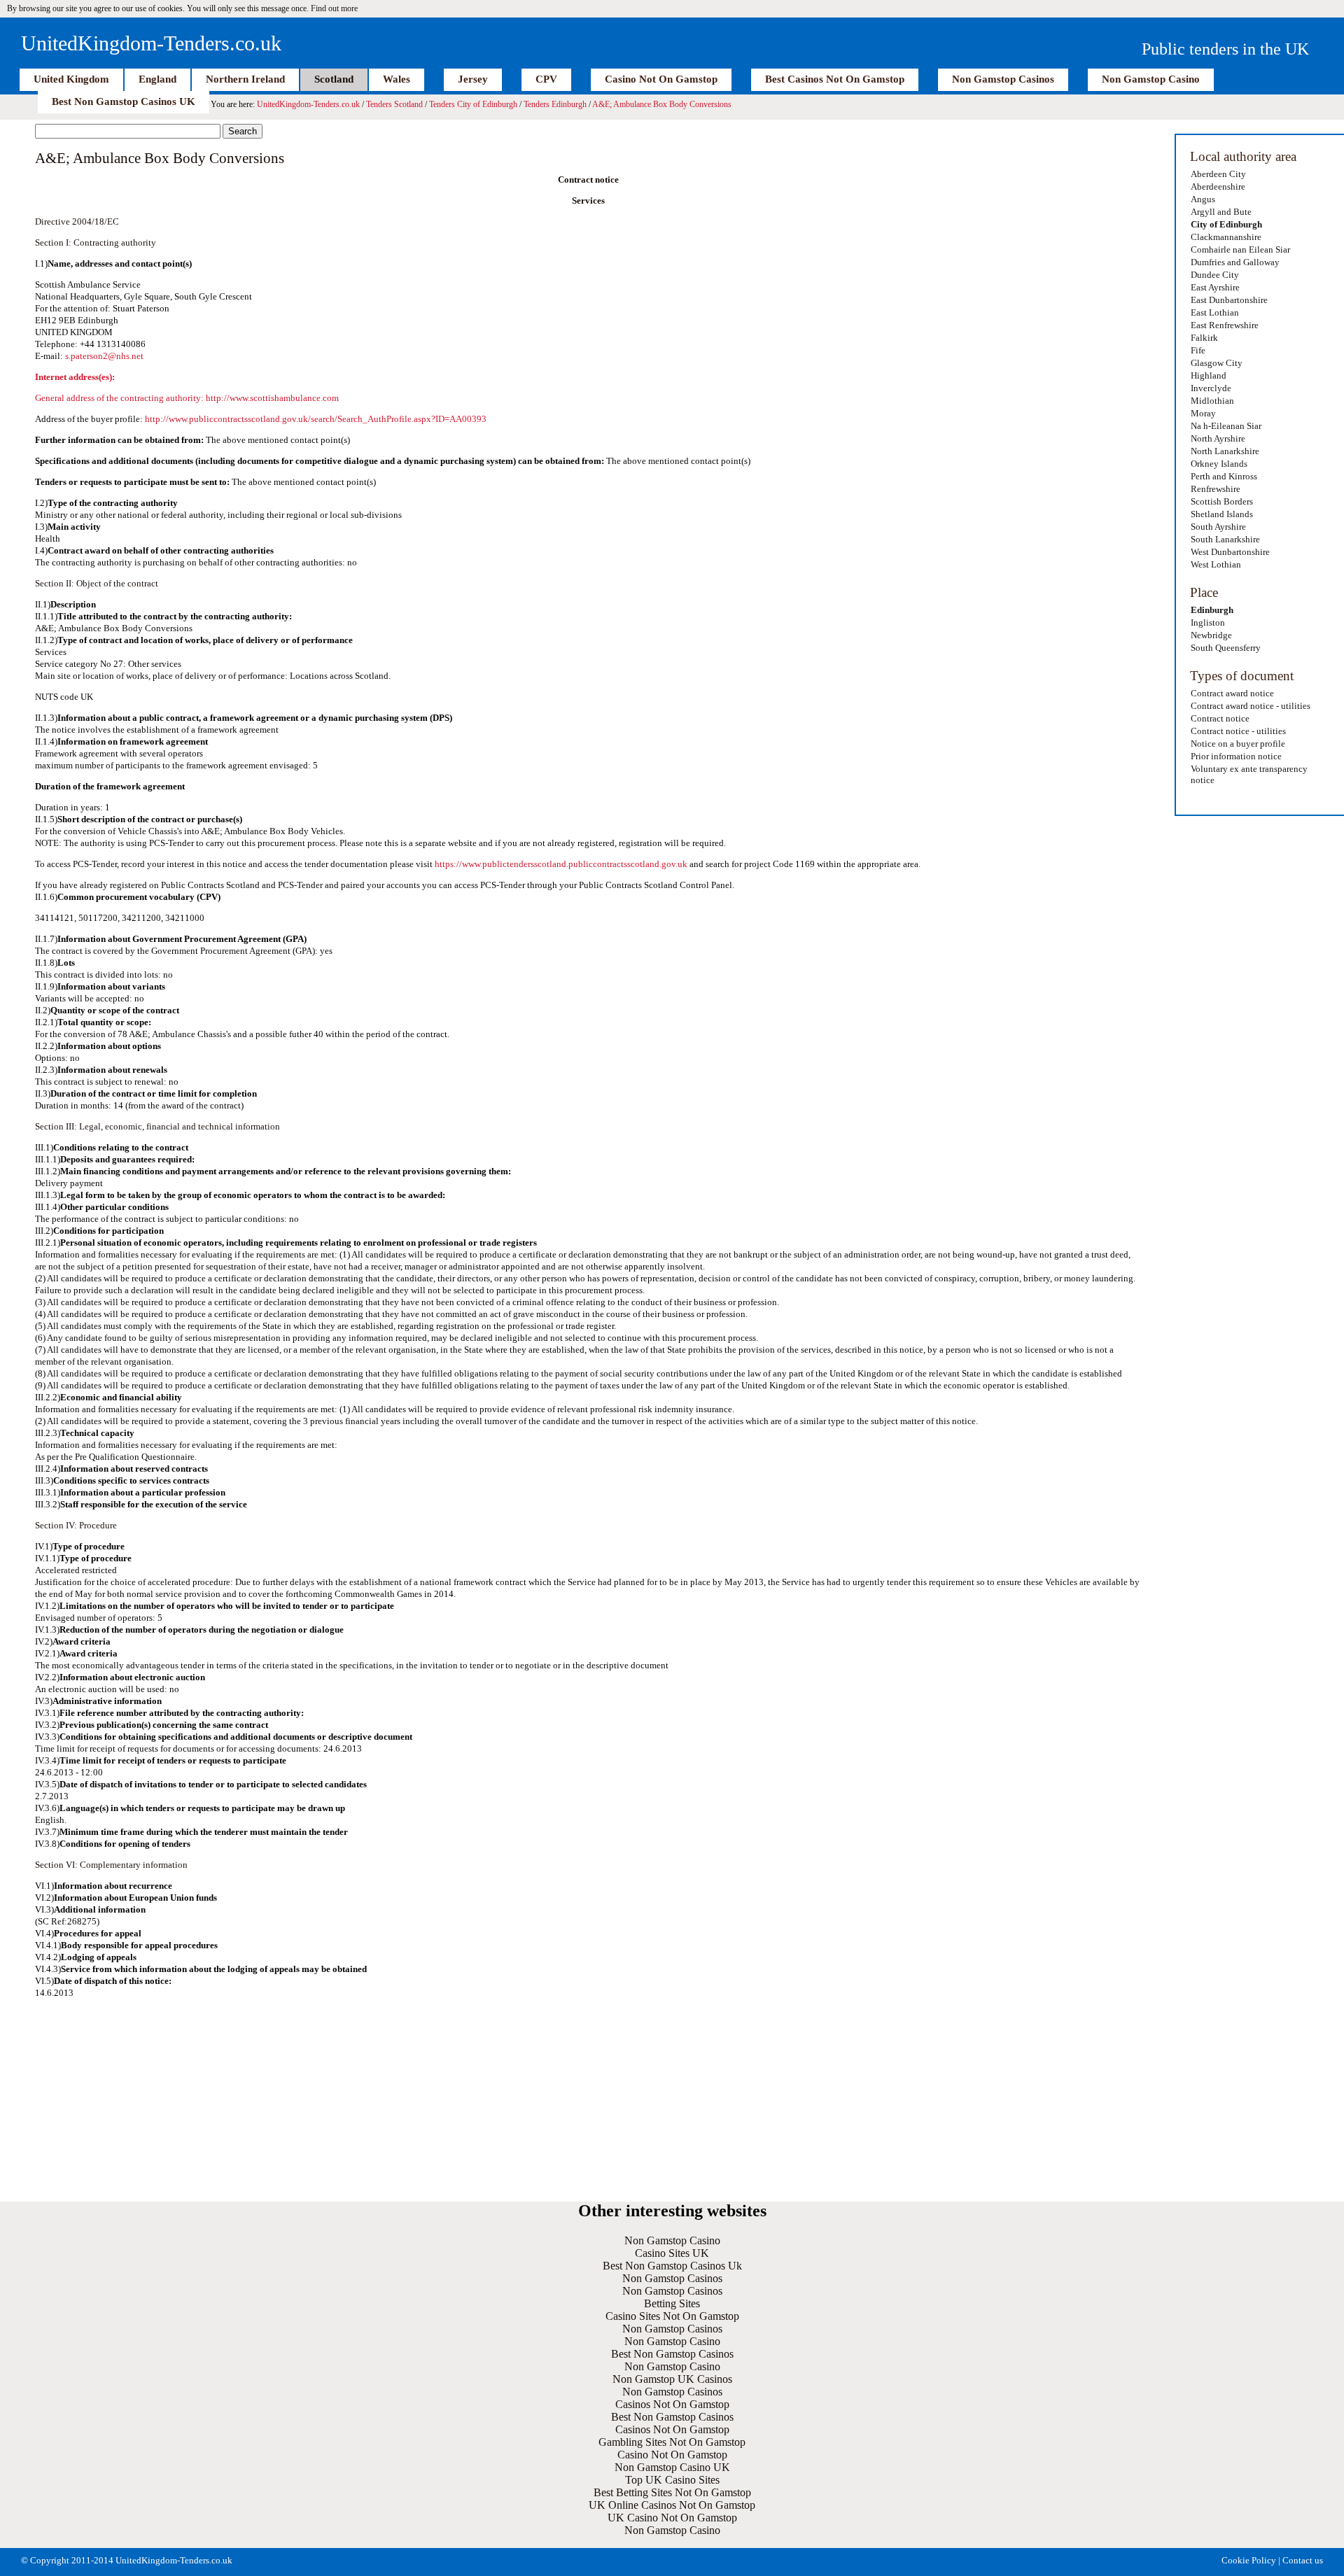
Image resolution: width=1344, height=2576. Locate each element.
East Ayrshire (1215, 287)
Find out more (334, 8)
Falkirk (1204, 338)
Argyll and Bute (1221, 212)
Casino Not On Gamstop (661, 79)
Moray (1203, 413)
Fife (1198, 350)
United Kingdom (71, 79)
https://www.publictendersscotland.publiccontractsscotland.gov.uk (561, 864)
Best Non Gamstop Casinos (672, 2354)
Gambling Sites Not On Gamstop (672, 2442)
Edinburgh (1212, 610)
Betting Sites (672, 2303)
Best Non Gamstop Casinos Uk (672, 2266)
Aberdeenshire (1218, 186)
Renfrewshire (1216, 489)
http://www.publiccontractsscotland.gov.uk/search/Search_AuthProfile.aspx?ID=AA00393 (316, 419)
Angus (1203, 199)
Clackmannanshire (1226, 237)
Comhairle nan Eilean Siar (1240, 249)
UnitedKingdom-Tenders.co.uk (151, 43)
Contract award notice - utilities (1251, 706)
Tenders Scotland (394, 104)
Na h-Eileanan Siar (1226, 426)
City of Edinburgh (1226, 224)
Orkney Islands (1219, 464)
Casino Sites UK (672, 2253)
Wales (397, 79)
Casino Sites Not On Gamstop (672, 2316)
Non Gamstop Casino (1151, 79)
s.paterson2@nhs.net (104, 356)
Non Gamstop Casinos (1003, 79)
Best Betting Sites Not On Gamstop (672, 2492)
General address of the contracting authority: (120, 398)
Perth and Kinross (1224, 476)
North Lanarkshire (1225, 451)
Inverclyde (1211, 388)
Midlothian (1212, 401)
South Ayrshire (1218, 527)
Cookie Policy (1249, 2560)
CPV (546, 79)
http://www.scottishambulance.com (272, 398)
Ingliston (1208, 622)
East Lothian (1215, 312)
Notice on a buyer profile (1238, 744)
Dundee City (1215, 275)
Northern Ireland (245, 79)
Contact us (1303, 2560)
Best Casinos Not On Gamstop (835, 79)
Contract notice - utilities (1238, 731)
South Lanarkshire (1225, 539)
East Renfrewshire (1225, 325)
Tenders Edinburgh (555, 104)
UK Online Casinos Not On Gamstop (672, 2505)
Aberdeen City (1218, 174)
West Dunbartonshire (1230, 552)
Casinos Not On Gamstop (672, 2404)
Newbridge (1211, 635)
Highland (1209, 375)
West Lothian (1216, 564)
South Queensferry (1226, 648)
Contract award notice (1232, 693)
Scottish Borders (1222, 501)
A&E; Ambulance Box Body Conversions (662, 104)
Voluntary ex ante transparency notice (1249, 774)
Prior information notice (1236, 756)
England (157, 79)
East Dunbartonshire (1229, 300)
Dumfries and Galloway (1235, 262)
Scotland (334, 79)
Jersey (473, 79)
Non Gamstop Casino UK (672, 2467)
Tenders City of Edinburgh (473, 104)
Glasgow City (1217, 363)
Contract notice (1220, 718)
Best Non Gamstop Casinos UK (124, 101)
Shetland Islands (1222, 514)
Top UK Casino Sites (672, 2480)
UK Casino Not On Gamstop (672, 2518)
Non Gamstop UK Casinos (672, 2379)
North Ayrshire (1218, 438)
